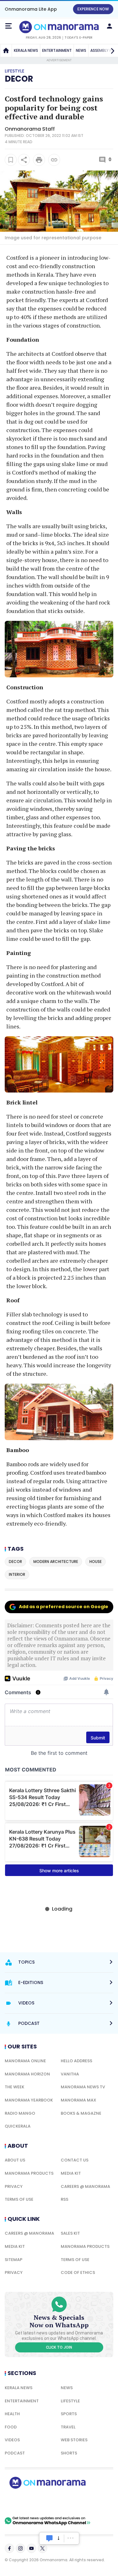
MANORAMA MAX (79, 2100)
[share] (24, 160)
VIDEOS (12, 2440)
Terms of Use (19, 2199)
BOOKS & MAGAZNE (81, 2113)
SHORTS (69, 2453)
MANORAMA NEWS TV (83, 2087)
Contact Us (75, 2160)
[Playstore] (25, 2503)
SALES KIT (70, 2233)
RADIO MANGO (20, 2113)
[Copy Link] (54, 160)
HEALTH (12, 2414)
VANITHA (70, 2074)
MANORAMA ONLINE (25, 2061)
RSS (65, 2199)
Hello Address (76, 2061)
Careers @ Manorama (85, 2186)
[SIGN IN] (110, 26)
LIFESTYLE (70, 2401)
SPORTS (69, 2414)
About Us (15, 2160)
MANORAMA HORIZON (27, 2074)
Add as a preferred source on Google (64, 1607)
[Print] (39, 160)
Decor (19, 79)
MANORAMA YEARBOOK (29, 2100)
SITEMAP (14, 2260)
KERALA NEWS (26, 50)
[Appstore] (69, 2503)
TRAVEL (68, 2427)
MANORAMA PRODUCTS (29, 2173)
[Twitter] (42, 2548)
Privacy (14, 2186)
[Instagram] (20, 2548)
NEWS (81, 50)
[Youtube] (31, 2548)
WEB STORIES (74, 2440)
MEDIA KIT (71, 2173)
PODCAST (15, 2453)
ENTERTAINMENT (57, 50)
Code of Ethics (78, 2272)
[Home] (6, 51)
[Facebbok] (9, 2548)
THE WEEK (14, 2087)
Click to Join (59, 2347)
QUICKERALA (18, 2126)
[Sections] (8, 26)
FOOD (11, 2427)
